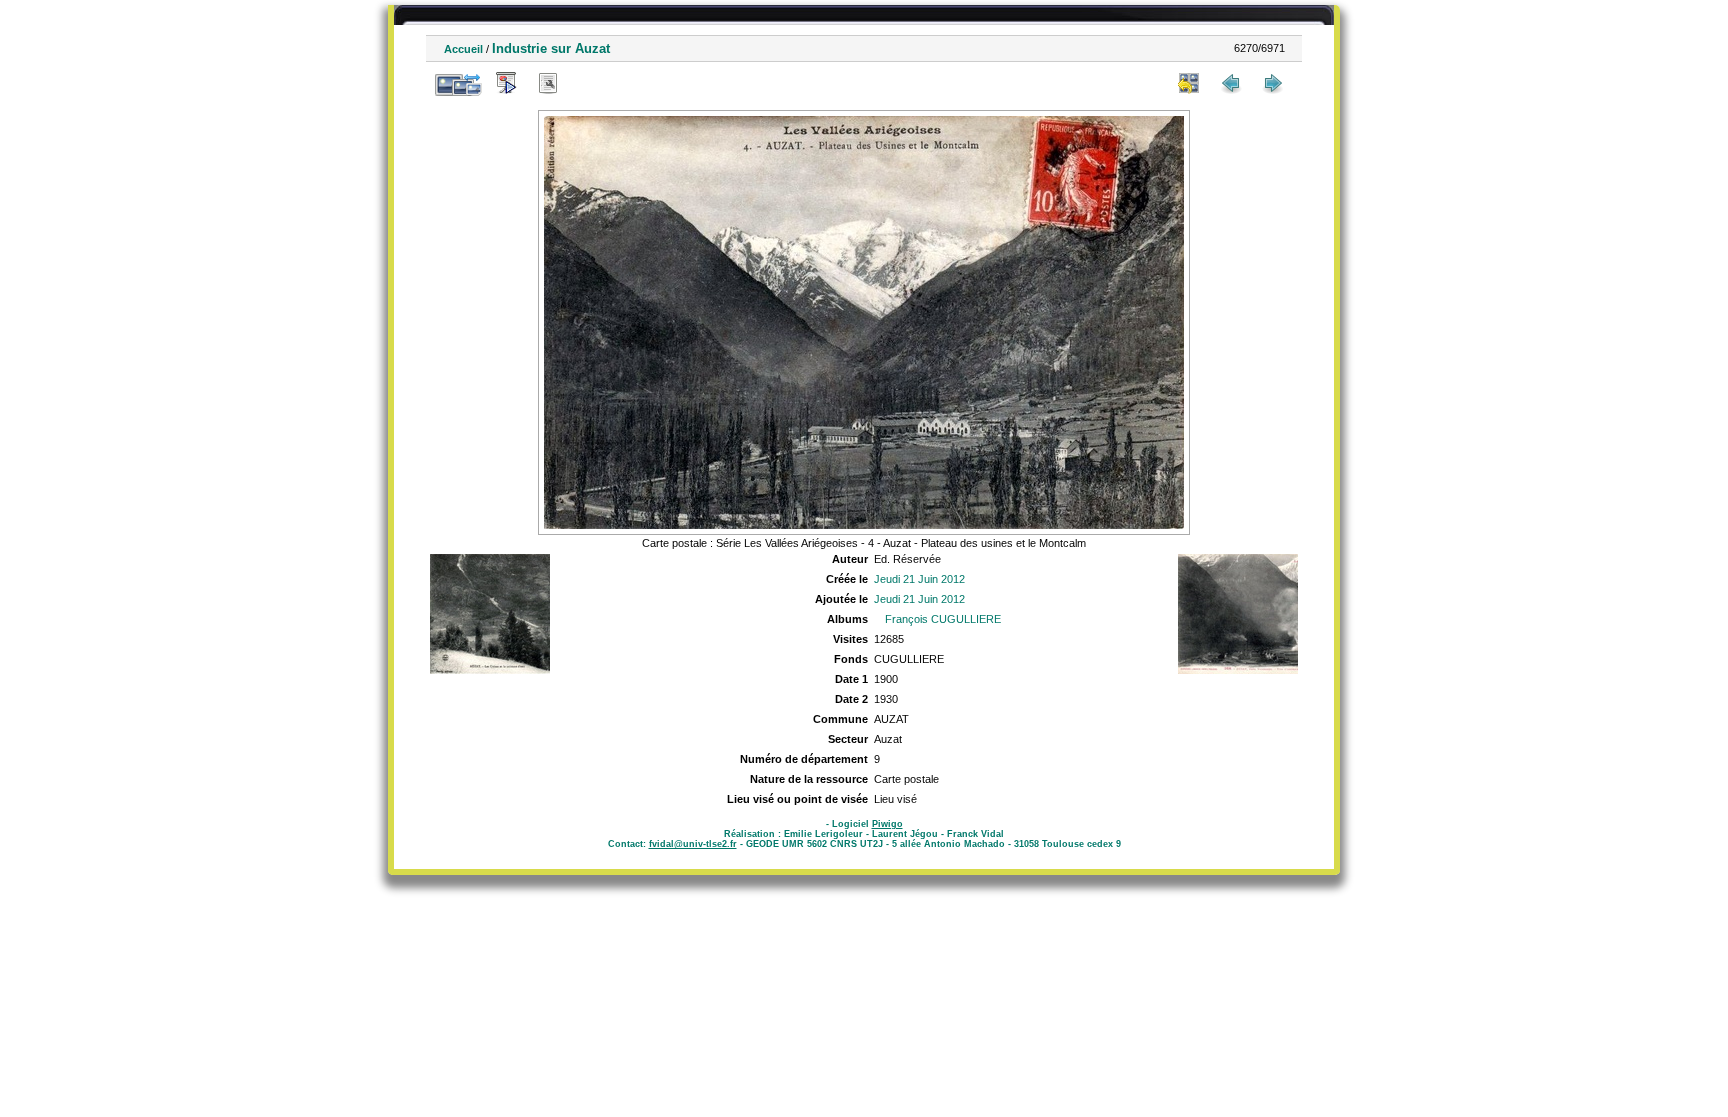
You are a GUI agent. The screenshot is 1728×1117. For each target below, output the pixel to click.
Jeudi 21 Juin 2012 (919, 579)
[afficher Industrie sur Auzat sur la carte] (590, 83)
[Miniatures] (1189, 83)
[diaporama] (506, 83)
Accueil (463, 49)
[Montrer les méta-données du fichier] (548, 83)
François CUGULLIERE (943, 619)
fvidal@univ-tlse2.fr (693, 844)
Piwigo (887, 824)
